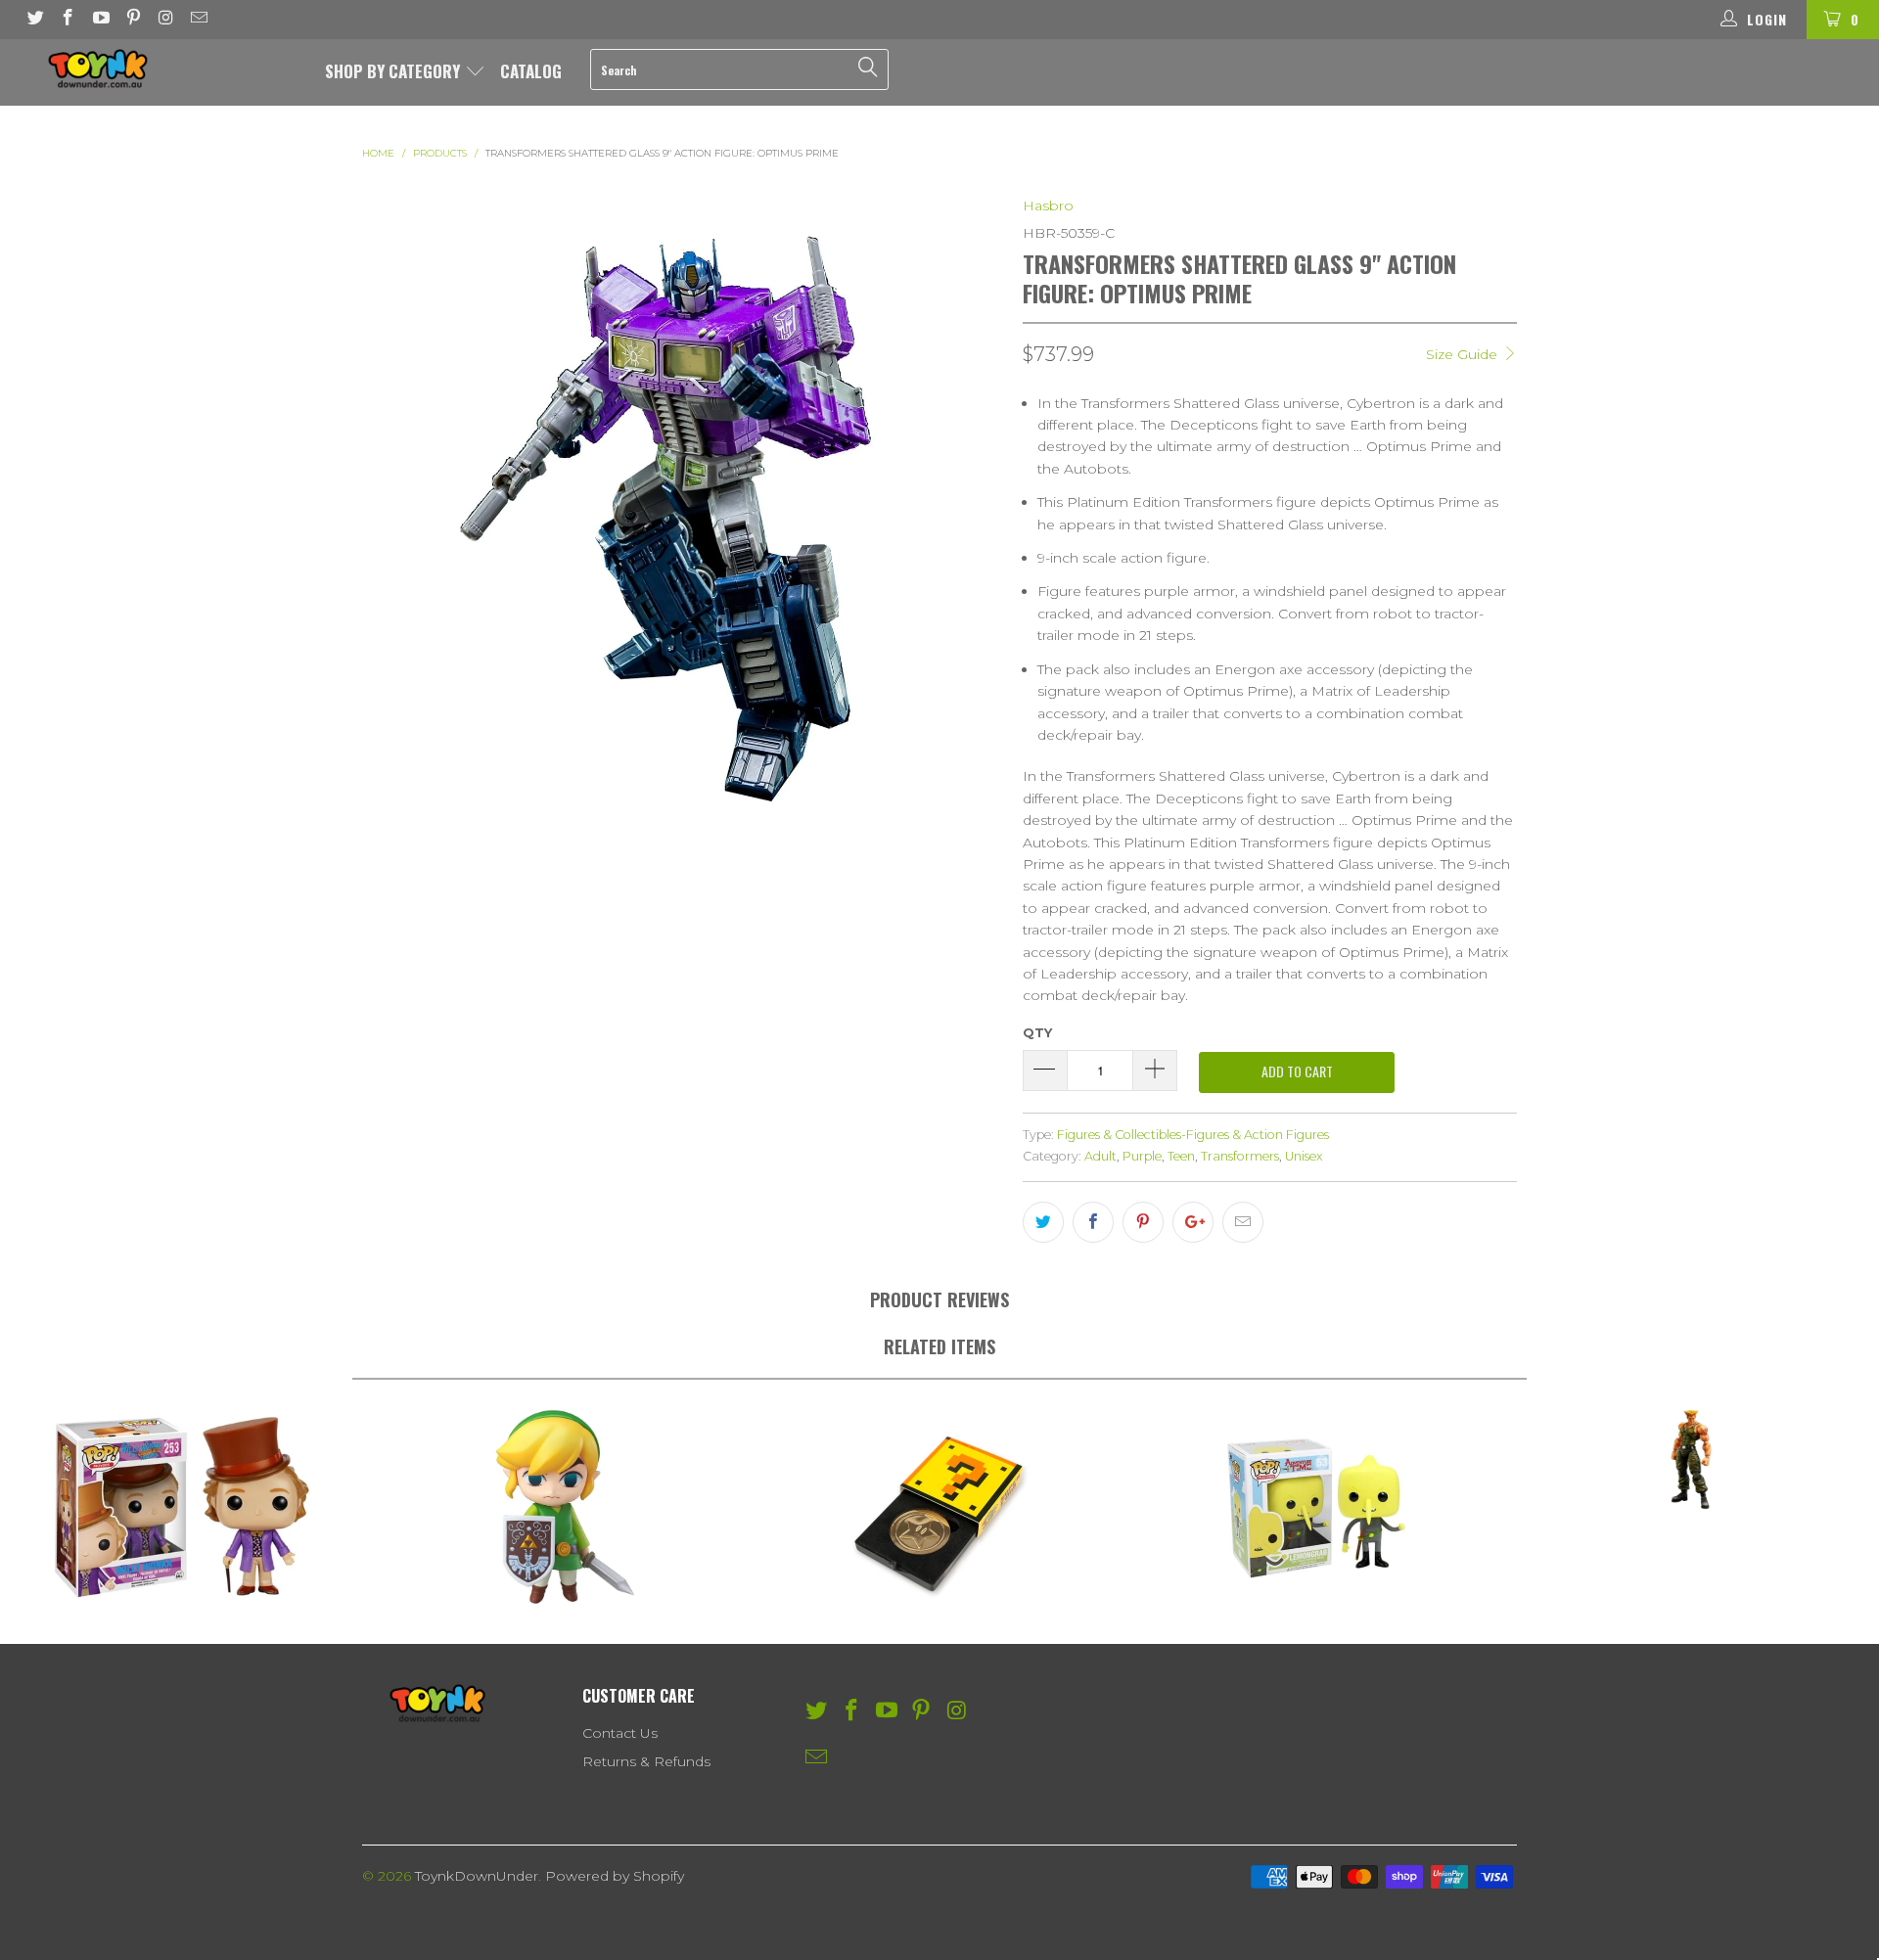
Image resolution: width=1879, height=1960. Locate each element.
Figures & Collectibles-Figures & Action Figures (1193, 1135)
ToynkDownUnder (477, 1876)
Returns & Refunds (646, 1761)
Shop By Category (394, 71)
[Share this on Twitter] (1043, 1222)
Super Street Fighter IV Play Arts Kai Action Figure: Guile (1691, 1459)
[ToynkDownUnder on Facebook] (68, 20)
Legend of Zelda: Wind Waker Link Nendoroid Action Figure (564, 1507)
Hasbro (1048, 205)
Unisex (1304, 1156)
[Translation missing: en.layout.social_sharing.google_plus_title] (1193, 1222)
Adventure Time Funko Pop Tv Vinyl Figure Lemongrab (1315, 1507)
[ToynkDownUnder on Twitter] (34, 20)
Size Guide (1464, 354)
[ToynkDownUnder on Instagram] (165, 20)
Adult (1100, 1156)
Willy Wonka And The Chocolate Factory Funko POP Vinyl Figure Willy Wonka (188, 1507)
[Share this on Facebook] (1093, 1222)
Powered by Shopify (615, 1876)
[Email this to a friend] (1243, 1222)
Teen (1181, 1156)
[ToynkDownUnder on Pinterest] (133, 20)
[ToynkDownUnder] (160, 68)
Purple (1142, 1156)
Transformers (1240, 1156)
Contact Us (620, 1733)
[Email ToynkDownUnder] (199, 20)
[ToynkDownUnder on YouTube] (100, 20)
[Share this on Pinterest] (1143, 1222)
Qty (1037, 1032)
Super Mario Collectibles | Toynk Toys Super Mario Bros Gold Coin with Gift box (939, 1507)
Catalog (531, 71)
